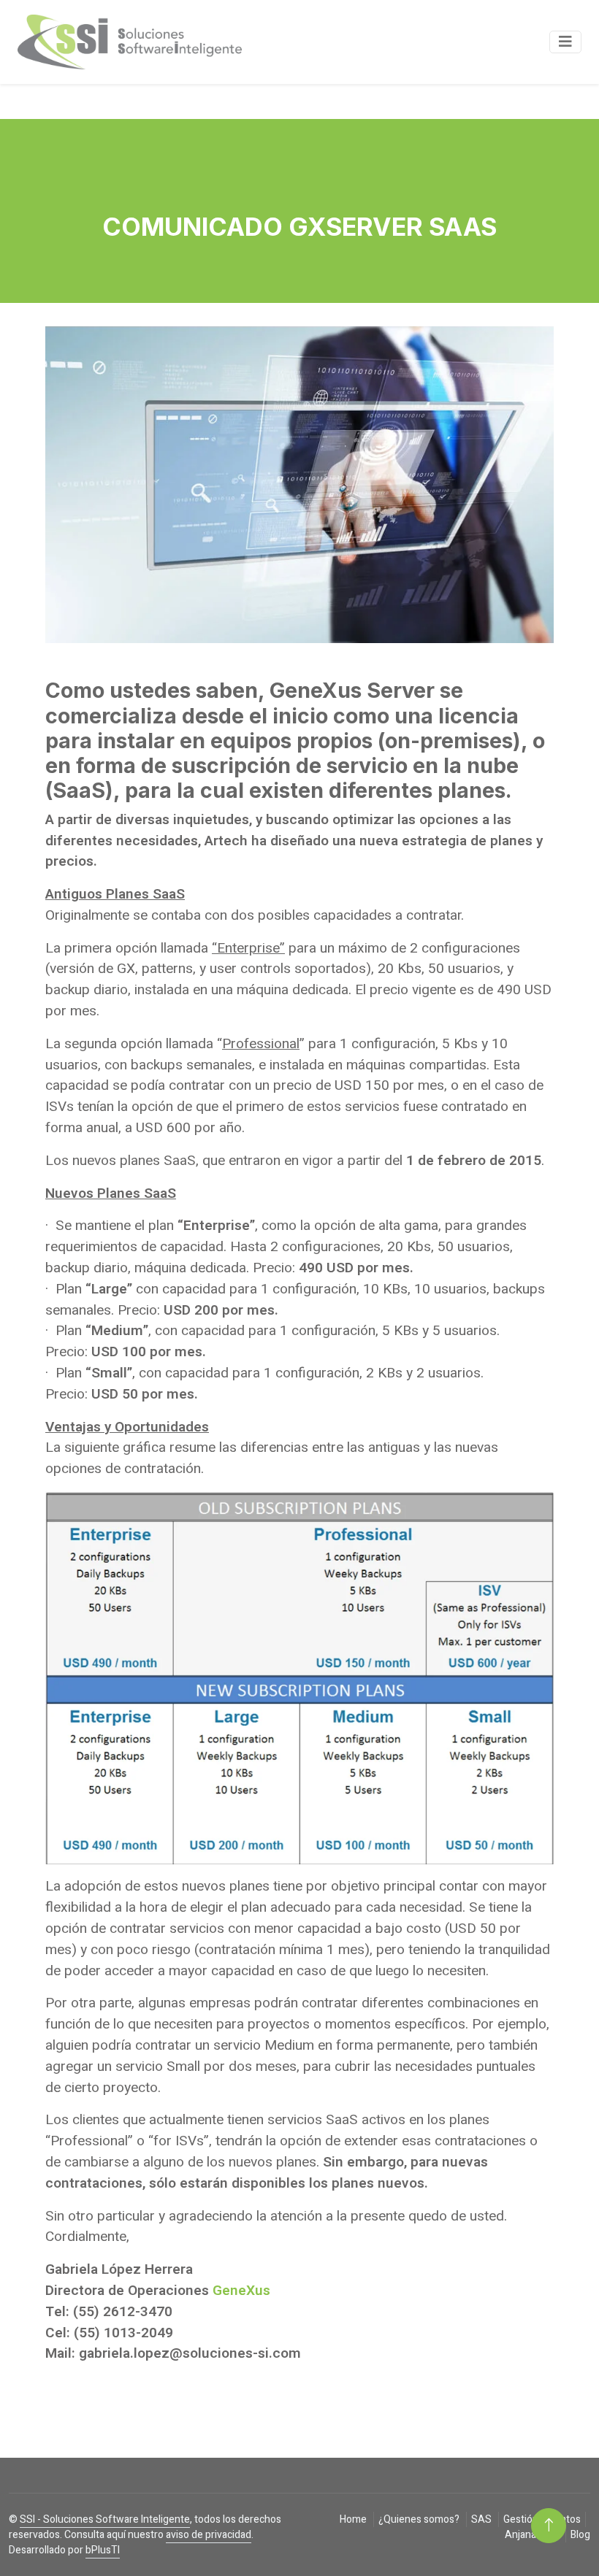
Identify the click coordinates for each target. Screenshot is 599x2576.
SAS (482, 2519)
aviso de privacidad (209, 2535)
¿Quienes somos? (420, 2519)
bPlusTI (103, 2550)
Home (354, 2519)
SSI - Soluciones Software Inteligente (105, 2519)
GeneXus (241, 2291)
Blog (580, 2535)
